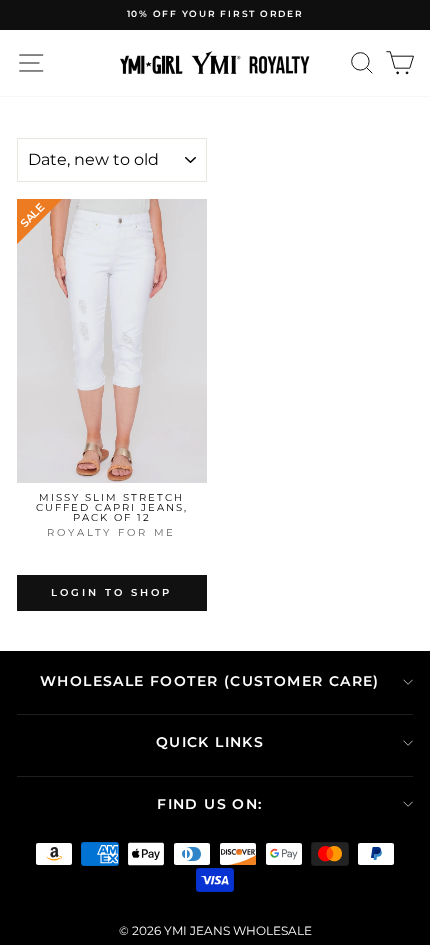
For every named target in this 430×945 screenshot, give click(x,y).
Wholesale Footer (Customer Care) (210, 681)
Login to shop (111, 592)
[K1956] (111, 553)
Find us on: (209, 804)
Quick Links (210, 742)
